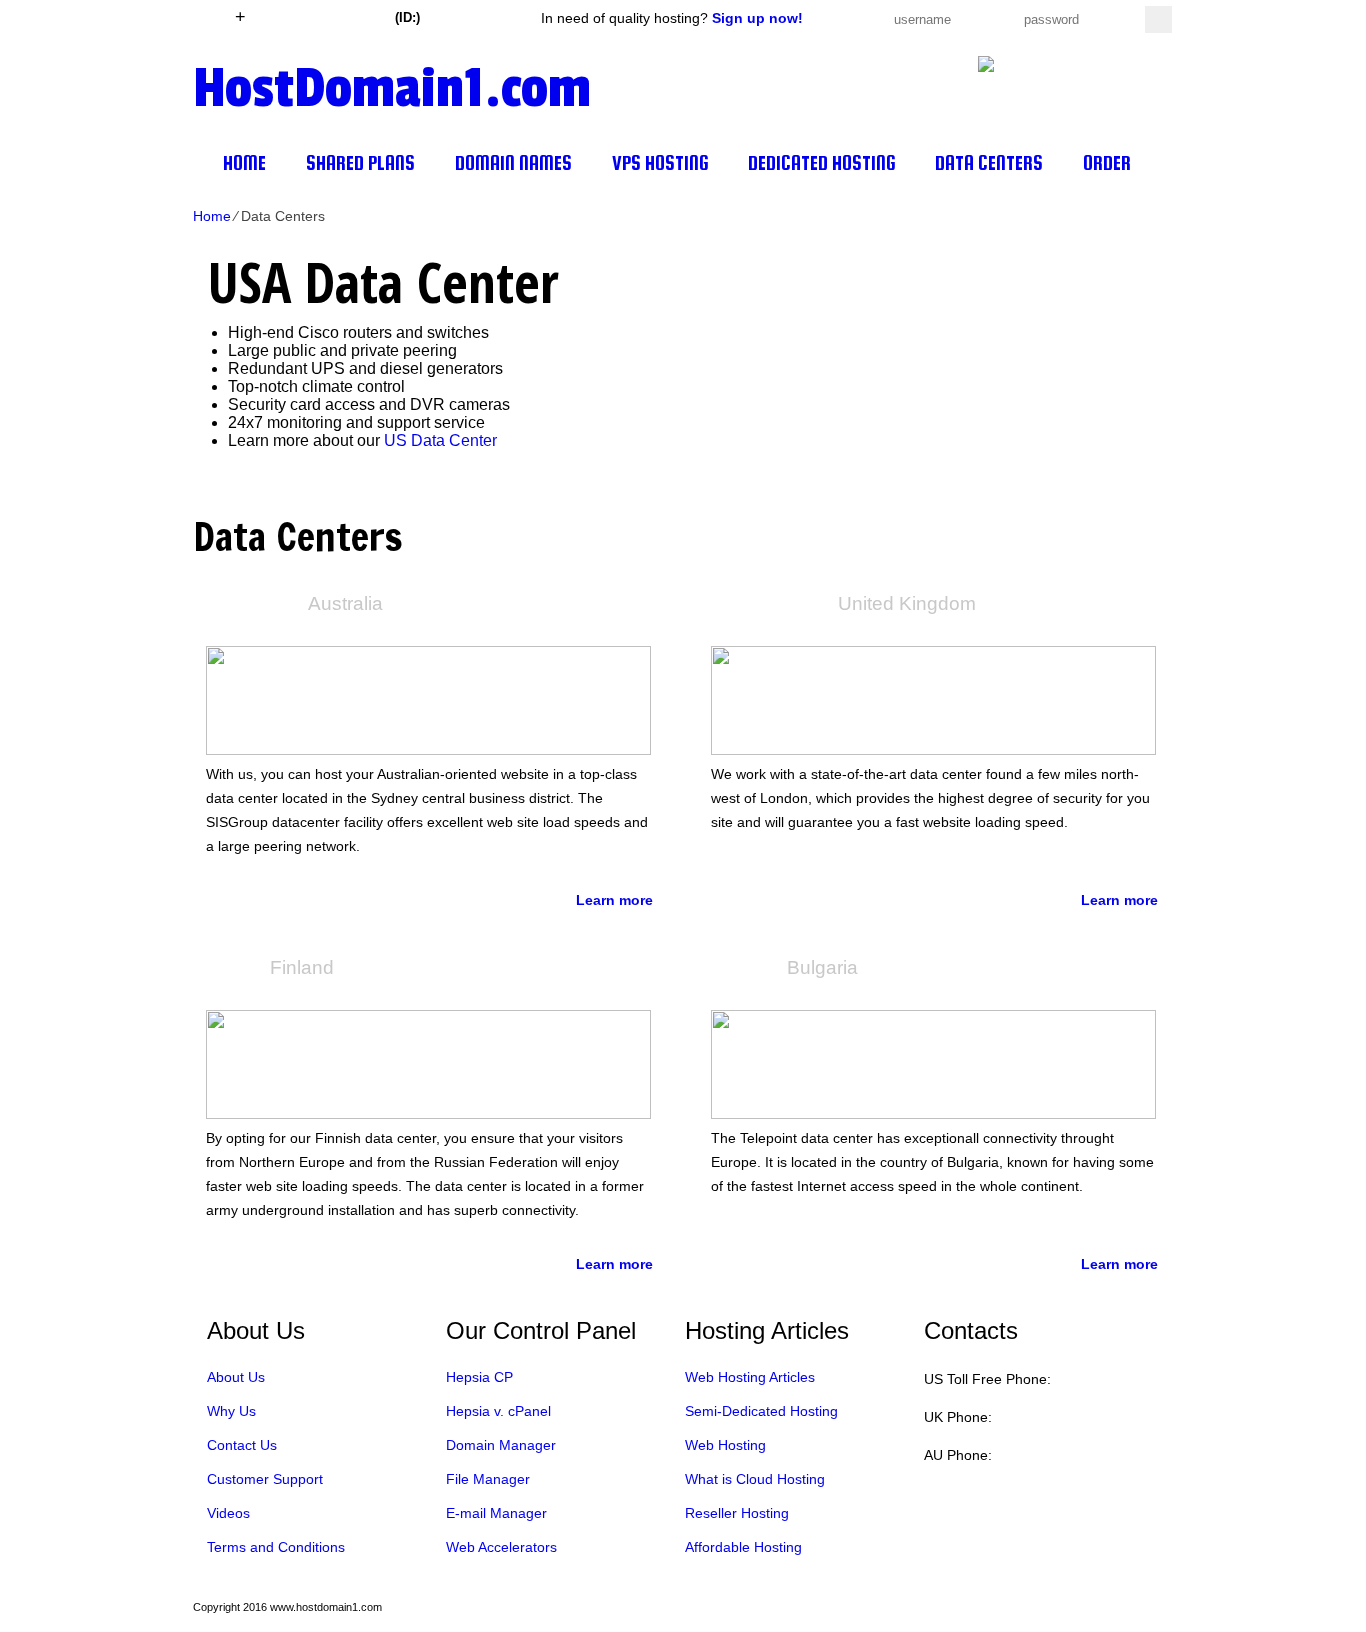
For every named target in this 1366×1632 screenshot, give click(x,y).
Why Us (231, 1411)
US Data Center (440, 440)
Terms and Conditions (276, 1547)
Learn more (614, 900)
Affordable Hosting (743, 1547)
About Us (236, 1377)
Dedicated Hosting (821, 163)
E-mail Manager (496, 1513)
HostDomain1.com (392, 86)
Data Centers (989, 163)
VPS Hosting (660, 163)
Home (244, 163)
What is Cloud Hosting (755, 1479)
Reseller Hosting (737, 1513)
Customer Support (265, 1479)
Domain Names (513, 163)
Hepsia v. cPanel (498, 1411)
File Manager (488, 1479)
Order (1107, 163)
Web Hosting (725, 1445)
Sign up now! (757, 18)
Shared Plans (360, 163)
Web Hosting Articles (750, 1377)
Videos (228, 1513)
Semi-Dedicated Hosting (761, 1411)
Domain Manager (501, 1445)
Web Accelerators (501, 1547)
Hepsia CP (479, 1377)
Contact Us (242, 1445)
